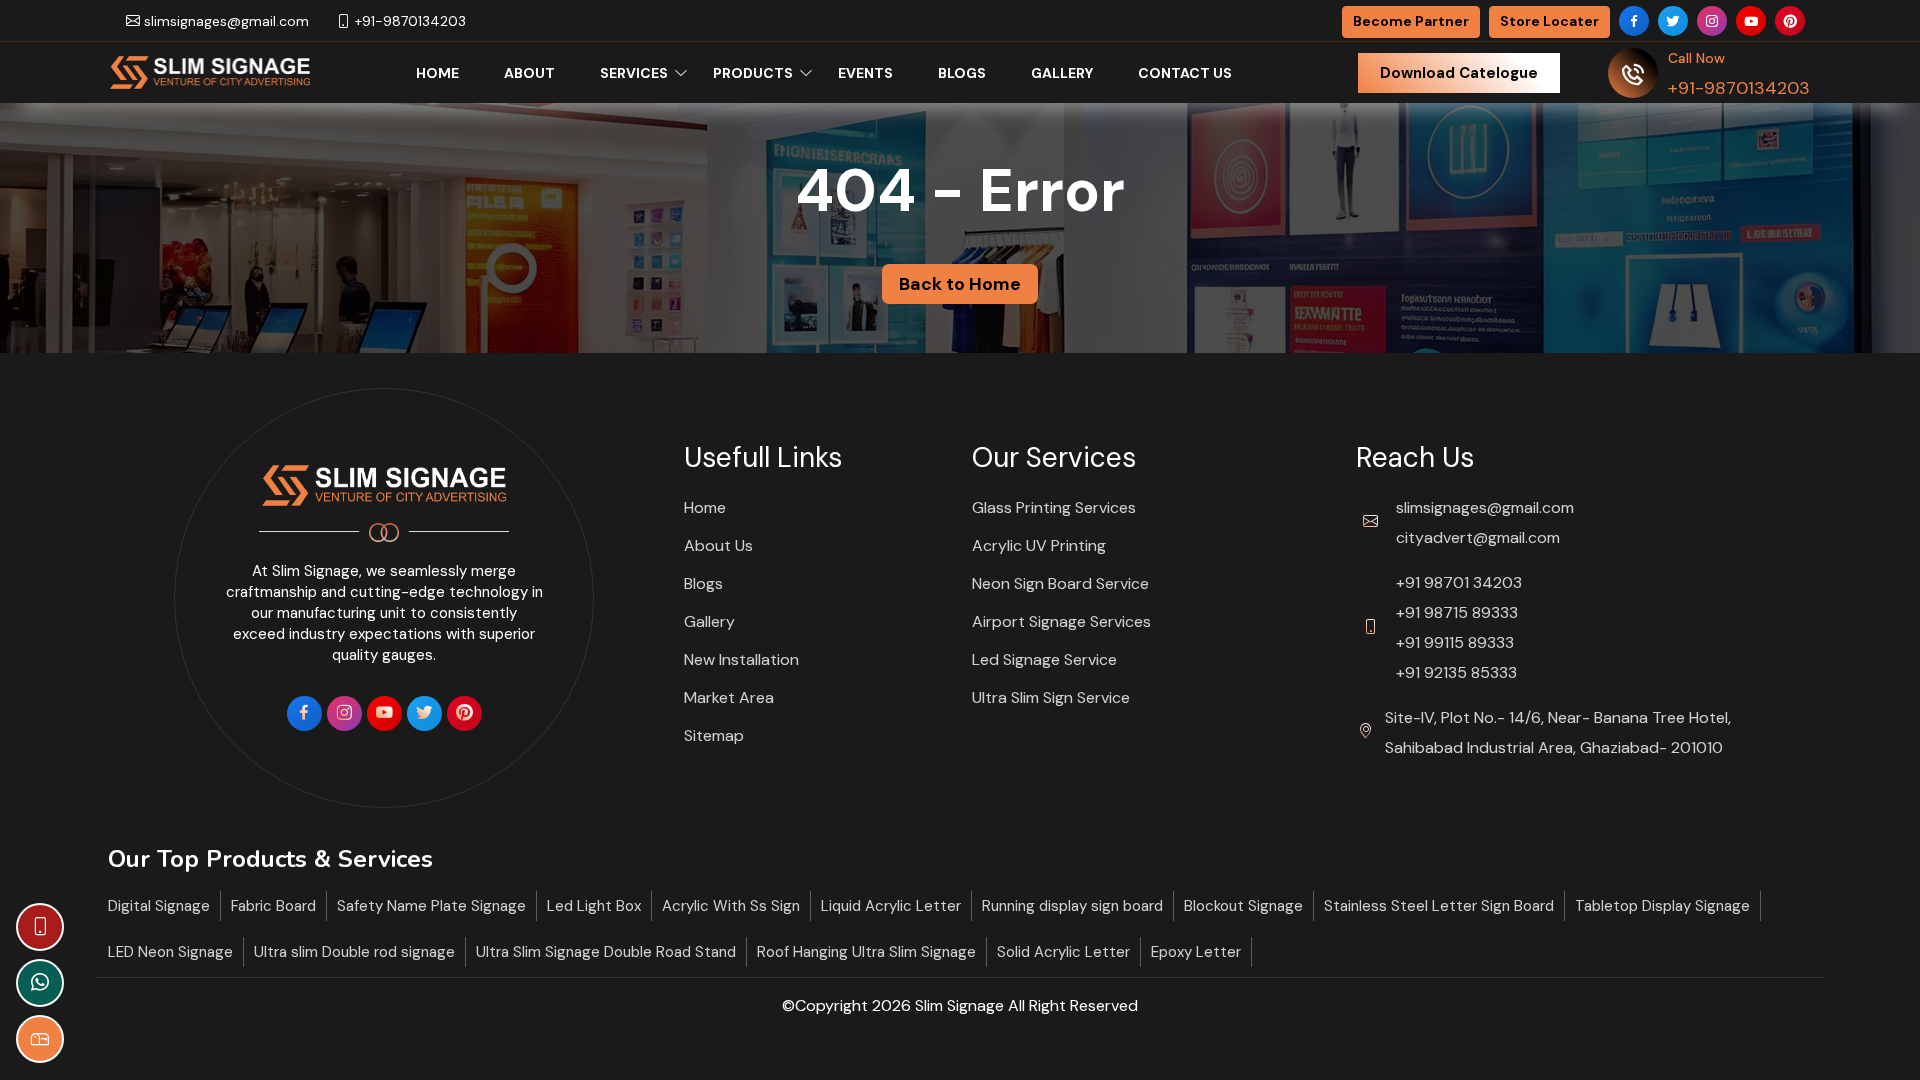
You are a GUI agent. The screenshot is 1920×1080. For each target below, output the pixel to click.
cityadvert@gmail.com (1478, 537)
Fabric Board (273, 906)
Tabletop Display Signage (1662, 906)
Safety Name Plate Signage (431, 906)
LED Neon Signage (170, 952)
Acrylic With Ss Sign (731, 906)
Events (865, 73)
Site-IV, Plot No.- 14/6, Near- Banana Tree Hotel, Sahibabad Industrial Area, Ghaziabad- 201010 (1558, 732)
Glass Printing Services (1054, 507)
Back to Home (960, 284)
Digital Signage (159, 906)
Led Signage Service (1044, 659)
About (529, 73)
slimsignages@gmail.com (224, 21)
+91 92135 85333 (1456, 672)
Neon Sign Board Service (1060, 583)
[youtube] (1751, 21)
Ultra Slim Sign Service (1051, 697)
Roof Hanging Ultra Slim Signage (866, 952)
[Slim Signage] (210, 71)
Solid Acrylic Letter (1063, 952)
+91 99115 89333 (1455, 642)
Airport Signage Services (1061, 621)
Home (437, 73)
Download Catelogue (1459, 73)
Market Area (729, 697)
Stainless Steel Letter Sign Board (1439, 906)
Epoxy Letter (1196, 952)
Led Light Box (594, 906)
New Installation (741, 659)
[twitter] (1673, 21)
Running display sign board (1072, 906)
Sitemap (714, 735)
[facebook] (1634, 21)
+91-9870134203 (408, 21)
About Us (718, 545)
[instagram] (1712, 21)
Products (753, 73)
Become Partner (1411, 21)
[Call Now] (40, 927)
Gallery (1062, 73)
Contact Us (1185, 73)
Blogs (962, 73)
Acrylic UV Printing (1039, 545)
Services (634, 73)
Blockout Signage (1243, 906)
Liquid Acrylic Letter (891, 906)
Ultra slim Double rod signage (354, 952)
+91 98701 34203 (1459, 582)
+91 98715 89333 (1457, 612)
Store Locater (1549, 21)
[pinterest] (1790, 21)
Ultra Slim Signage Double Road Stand (606, 952)
